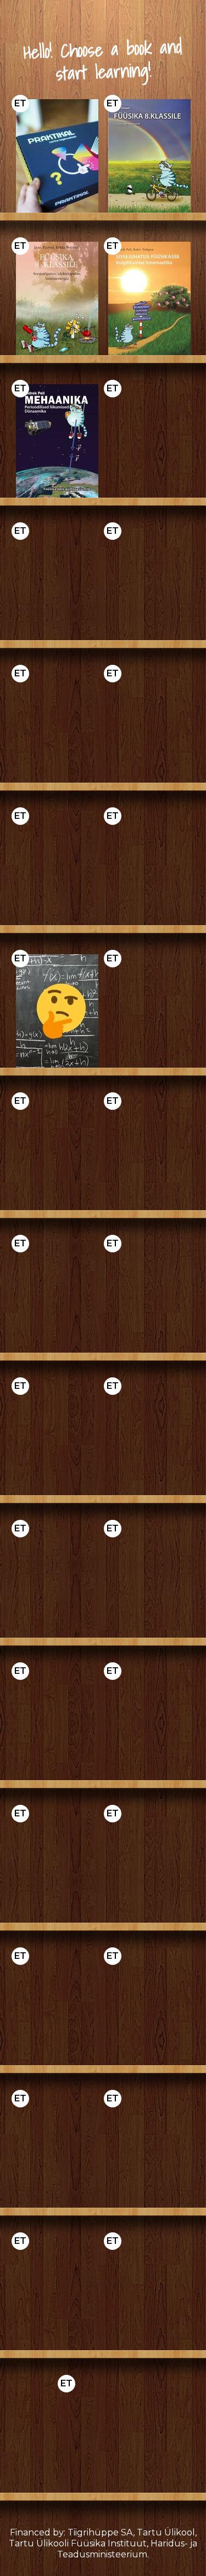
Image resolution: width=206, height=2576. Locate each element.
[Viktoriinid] (103, 2436)
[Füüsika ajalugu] (57, 1581)
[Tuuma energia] (57, 2293)
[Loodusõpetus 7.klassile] (149, 2151)
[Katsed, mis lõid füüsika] (149, 1581)
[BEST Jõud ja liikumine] (149, 726)
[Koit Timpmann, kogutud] (57, 1866)
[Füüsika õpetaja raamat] (149, 1011)
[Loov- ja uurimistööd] (57, 1296)
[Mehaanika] (57, 2008)
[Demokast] (57, 156)
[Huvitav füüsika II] (149, 1153)
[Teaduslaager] (149, 2293)
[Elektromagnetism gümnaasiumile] (149, 441)
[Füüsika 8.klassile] (149, 156)
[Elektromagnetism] (149, 2008)
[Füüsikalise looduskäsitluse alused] (57, 2151)
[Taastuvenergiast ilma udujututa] (149, 1296)
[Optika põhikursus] (149, 868)
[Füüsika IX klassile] (57, 1153)
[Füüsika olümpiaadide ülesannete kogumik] (57, 726)
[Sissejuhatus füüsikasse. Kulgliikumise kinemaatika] (149, 298)
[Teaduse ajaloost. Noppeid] (57, 1723)
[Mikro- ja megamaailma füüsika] (57, 583)
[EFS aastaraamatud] (149, 1723)
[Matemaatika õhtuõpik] (149, 1438)
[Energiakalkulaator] (57, 1438)
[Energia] (149, 583)
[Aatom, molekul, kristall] (149, 1866)
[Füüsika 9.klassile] (57, 298)
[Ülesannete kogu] (57, 1011)
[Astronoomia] (57, 868)
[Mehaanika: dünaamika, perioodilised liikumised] (57, 441)
